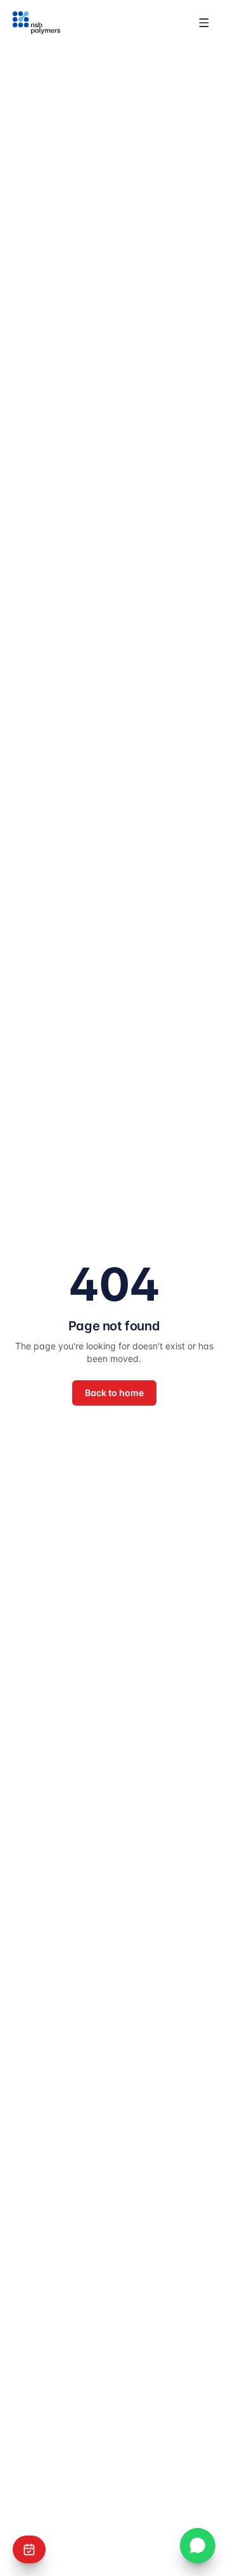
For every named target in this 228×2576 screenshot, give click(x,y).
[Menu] (204, 23)
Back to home (114, 1393)
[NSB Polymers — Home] (36, 23)
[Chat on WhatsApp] (198, 2546)
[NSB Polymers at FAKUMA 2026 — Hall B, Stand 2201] (29, 2549)
